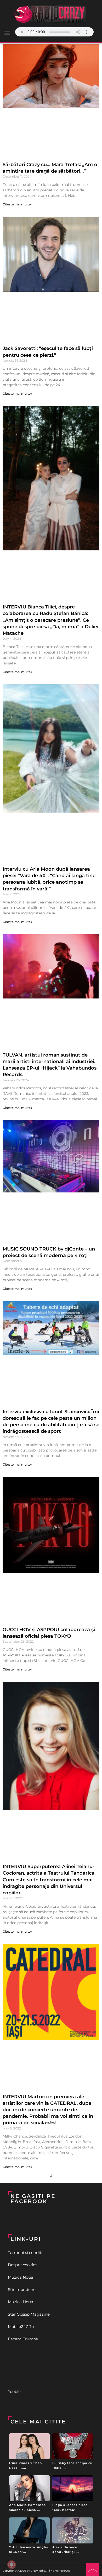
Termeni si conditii (26, 2253)
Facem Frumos (23, 2339)
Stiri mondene (22, 2289)
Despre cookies (22, 2265)
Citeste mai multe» (17, 204)
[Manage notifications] (12, 2565)
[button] (7, 33)
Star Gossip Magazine (29, 2314)
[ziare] (51, 2365)
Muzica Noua (21, 2277)
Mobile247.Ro (21, 2326)
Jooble (14, 2392)
